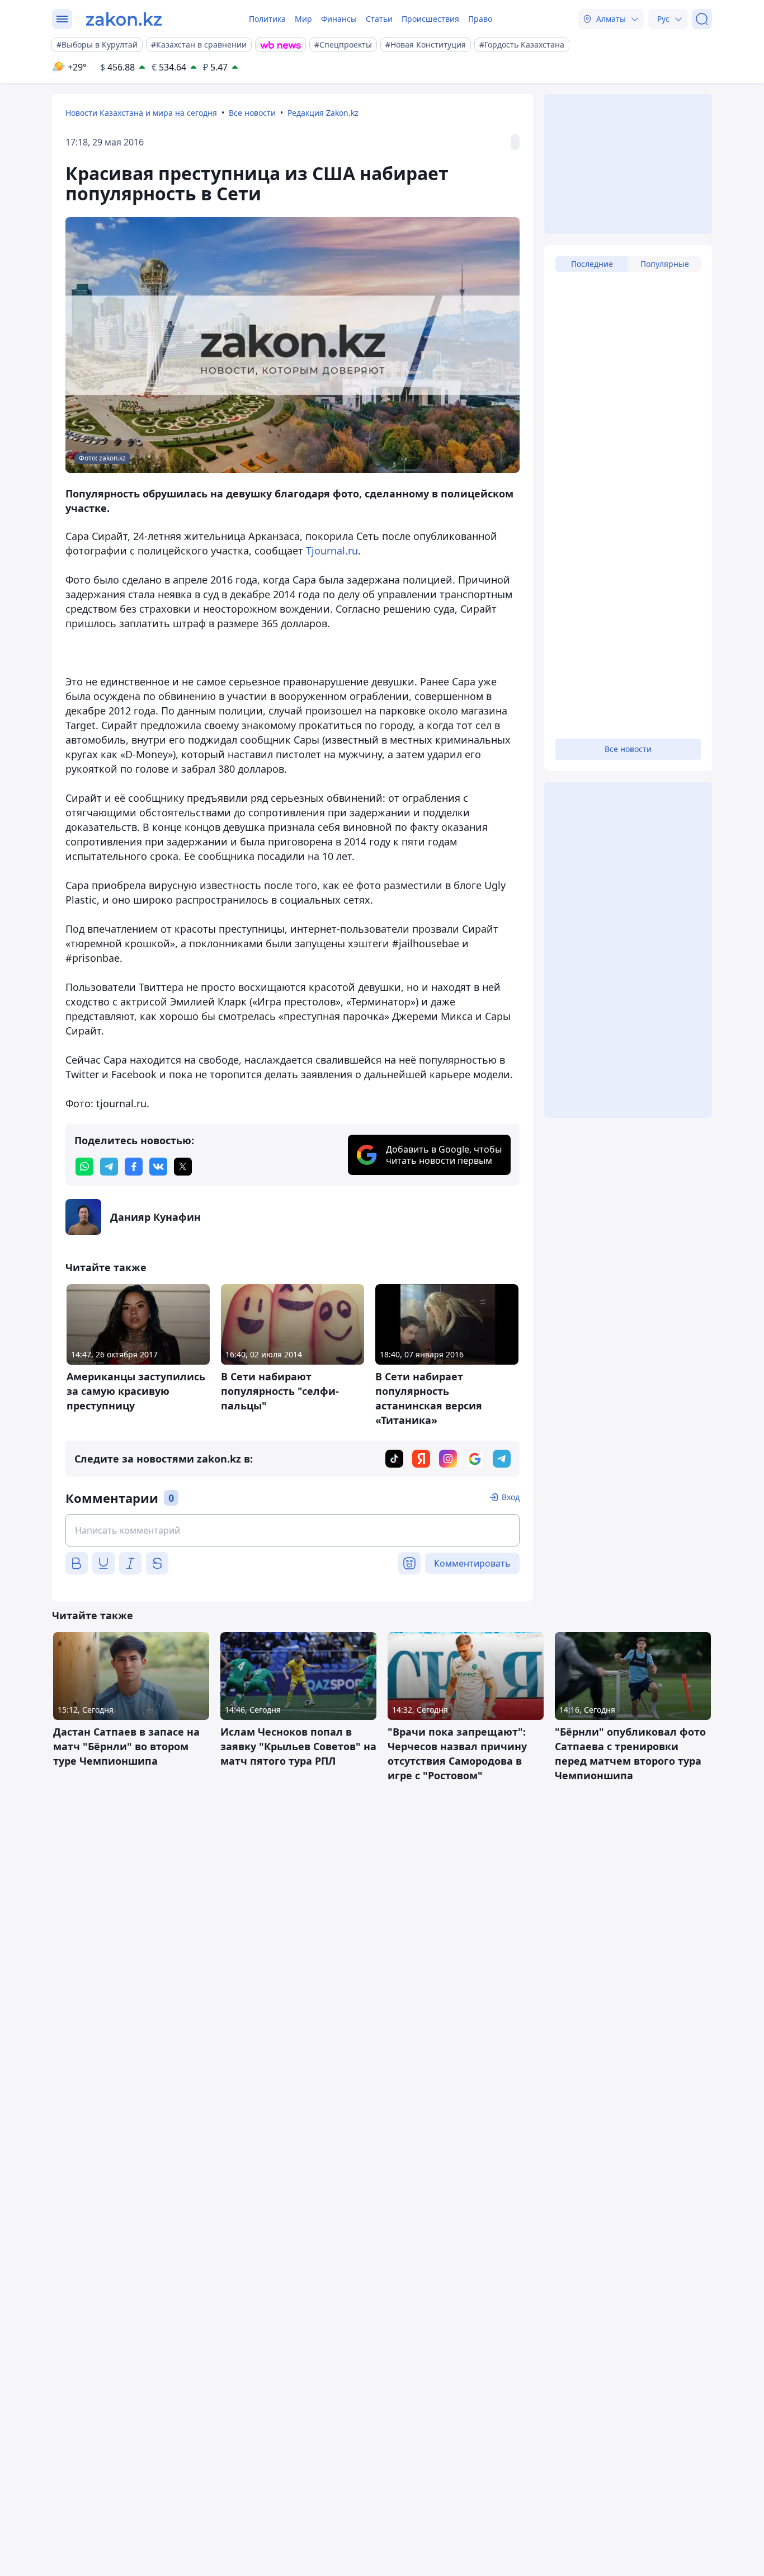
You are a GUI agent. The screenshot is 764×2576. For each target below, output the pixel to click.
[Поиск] (702, 19)
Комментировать (472, 1563)
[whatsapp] (84, 1167)
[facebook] (134, 1167)
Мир (303, 19)
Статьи (379, 19)
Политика (267, 19)
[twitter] (183, 1167)
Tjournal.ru (332, 551)
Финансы (339, 19)
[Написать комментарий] (293, 1530)
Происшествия (430, 19)
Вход (511, 1497)
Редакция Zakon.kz (323, 113)
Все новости (252, 113)
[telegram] (109, 1167)
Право (480, 19)
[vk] (158, 1167)
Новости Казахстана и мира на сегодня (141, 113)
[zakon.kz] (124, 19)
